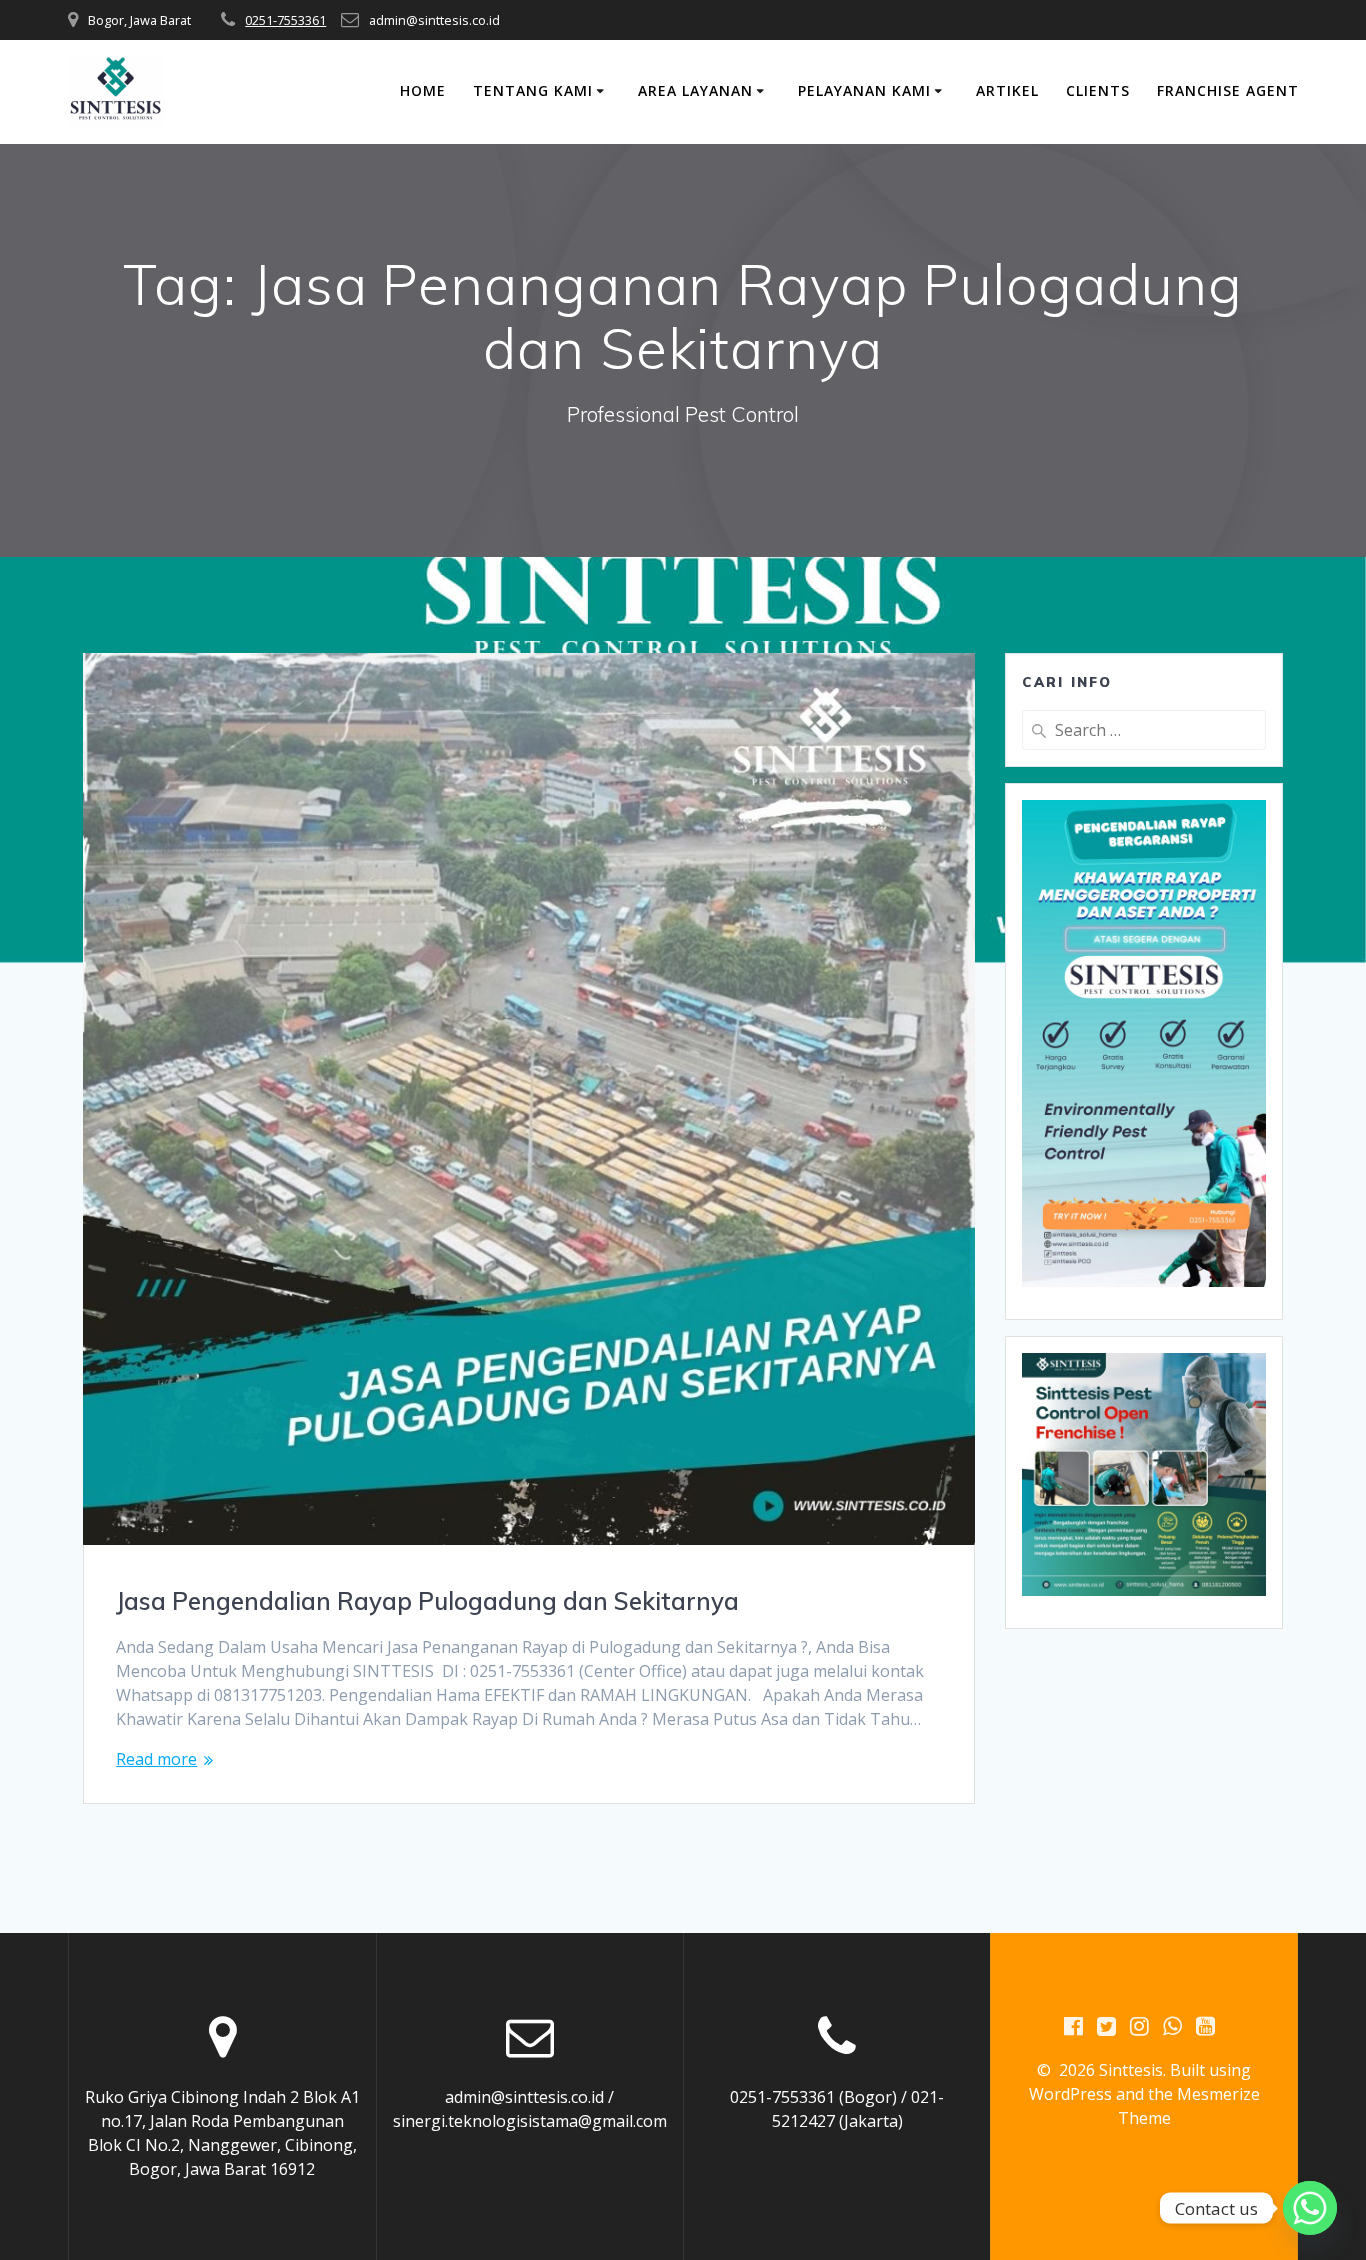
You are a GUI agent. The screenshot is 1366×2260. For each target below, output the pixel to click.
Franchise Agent (1228, 90)
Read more (156, 1759)
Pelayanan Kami (864, 90)
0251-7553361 (285, 20)
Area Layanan (695, 90)
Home (423, 90)
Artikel (1007, 90)
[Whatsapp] (1310, 2208)
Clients (1098, 90)
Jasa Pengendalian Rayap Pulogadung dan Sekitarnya (427, 1601)
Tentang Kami (533, 90)
